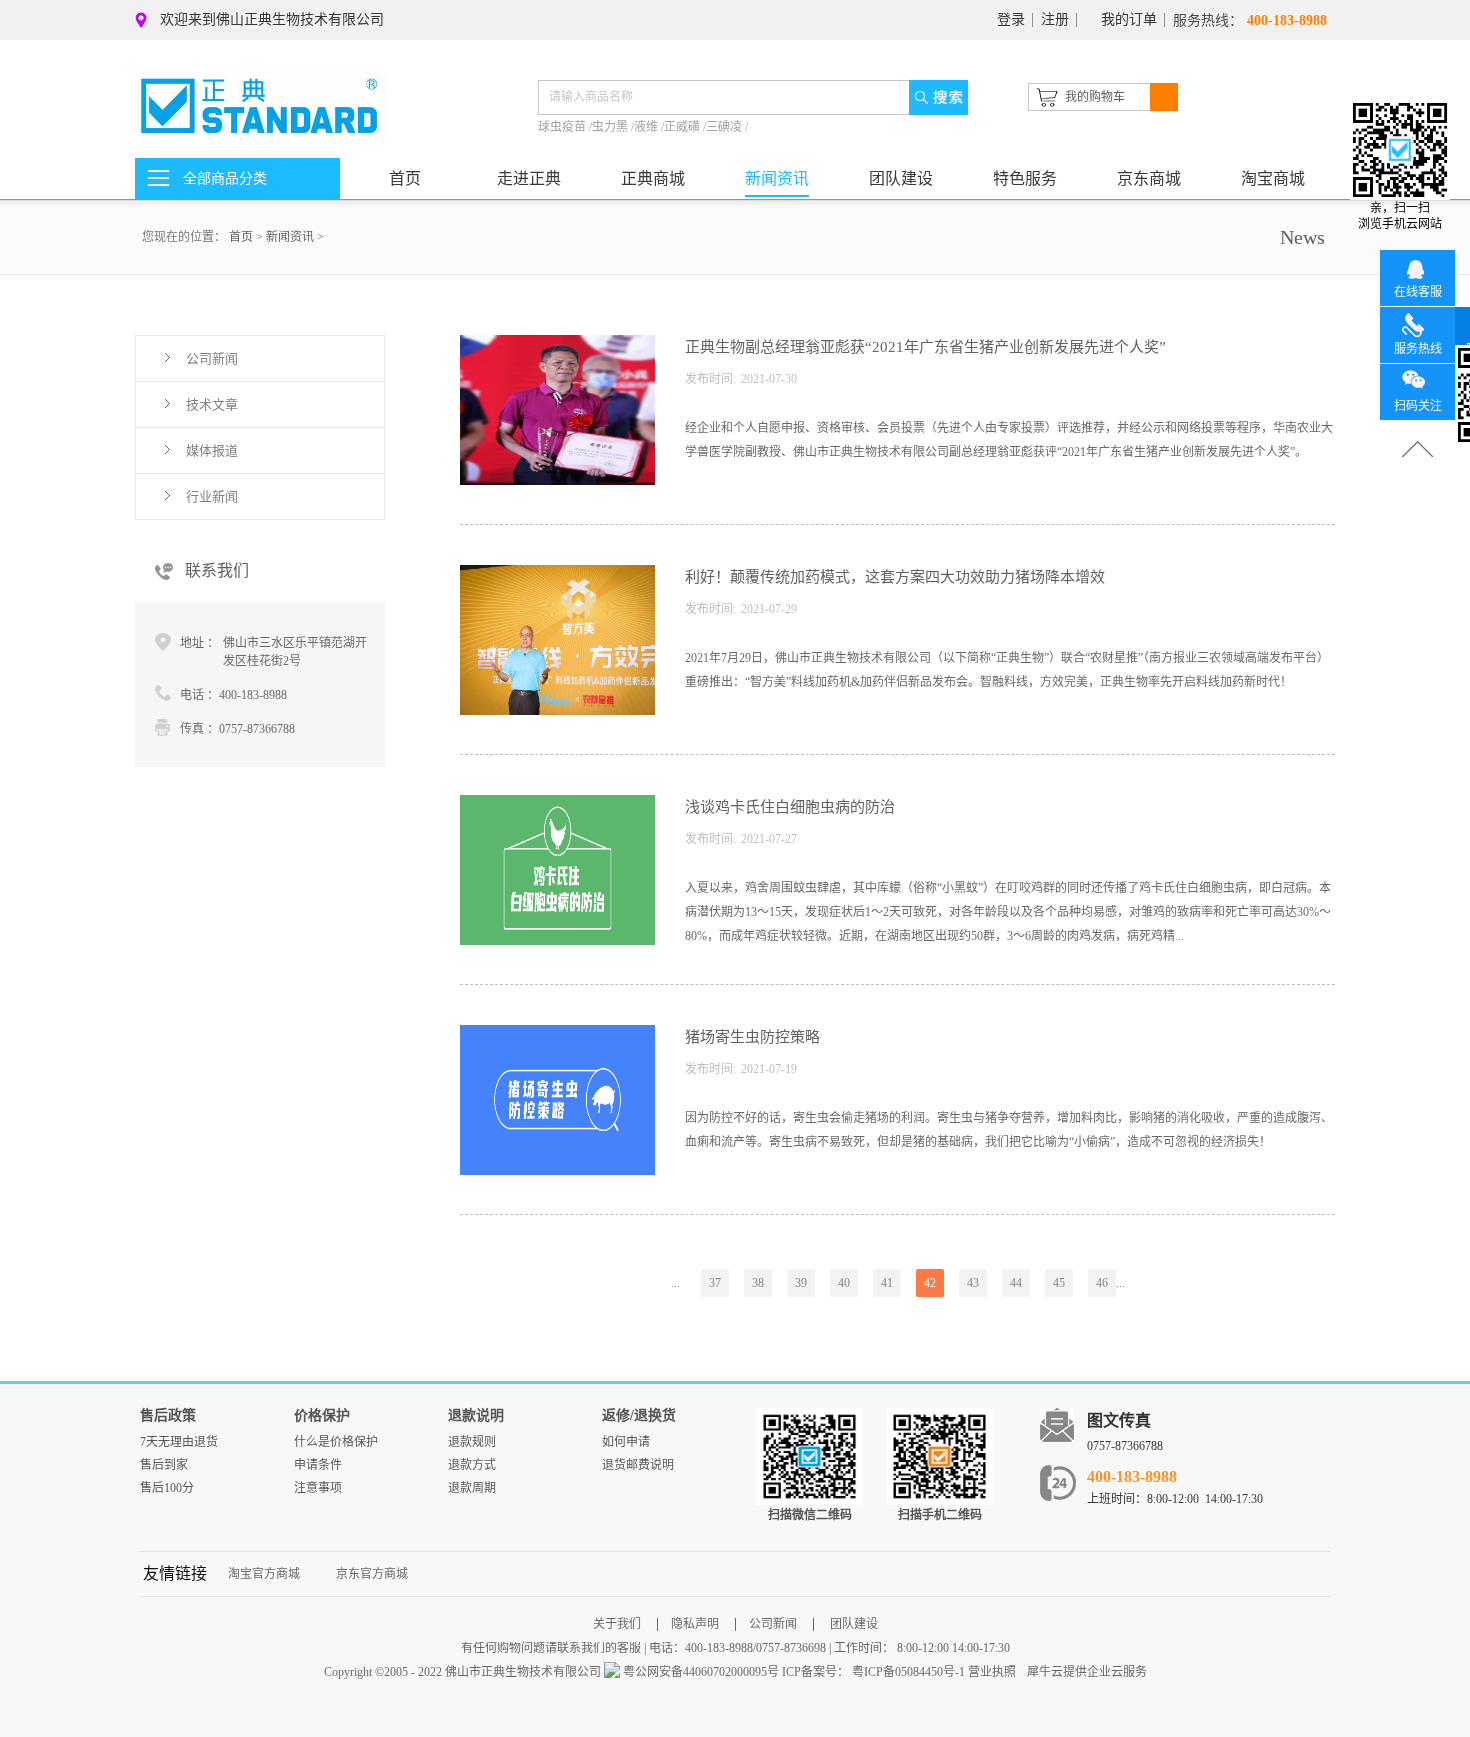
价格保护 (322, 1415)
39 (801, 1283)
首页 (405, 178)
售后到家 (164, 1465)
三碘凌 (725, 127)
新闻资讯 (290, 237)
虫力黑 (611, 127)
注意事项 (318, 1488)
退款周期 (472, 1488)
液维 (647, 127)
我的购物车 (1095, 97)
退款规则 (472, 1442)
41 (887, 1283)
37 (715, 1283)
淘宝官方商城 (264, 1574)
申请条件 (318, 1465)
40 (844, 1283)
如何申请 (626, 1442)
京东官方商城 (372, 1574)
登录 (1011, 19)
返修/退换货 (639, 1415)
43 (973, 1283)
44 (1016, 1283)
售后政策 (168, 1415)
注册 (1055, 19)
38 (758, 1283)
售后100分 (167, 1488)
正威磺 (683, 127)
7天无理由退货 (179, 1442)
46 (1102, 1283)
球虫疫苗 (563, 127)
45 (1059, 1283)
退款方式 (472, 1465)
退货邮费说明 (638, 1465)
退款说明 (476, 1415)
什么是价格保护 (336, 1442)
